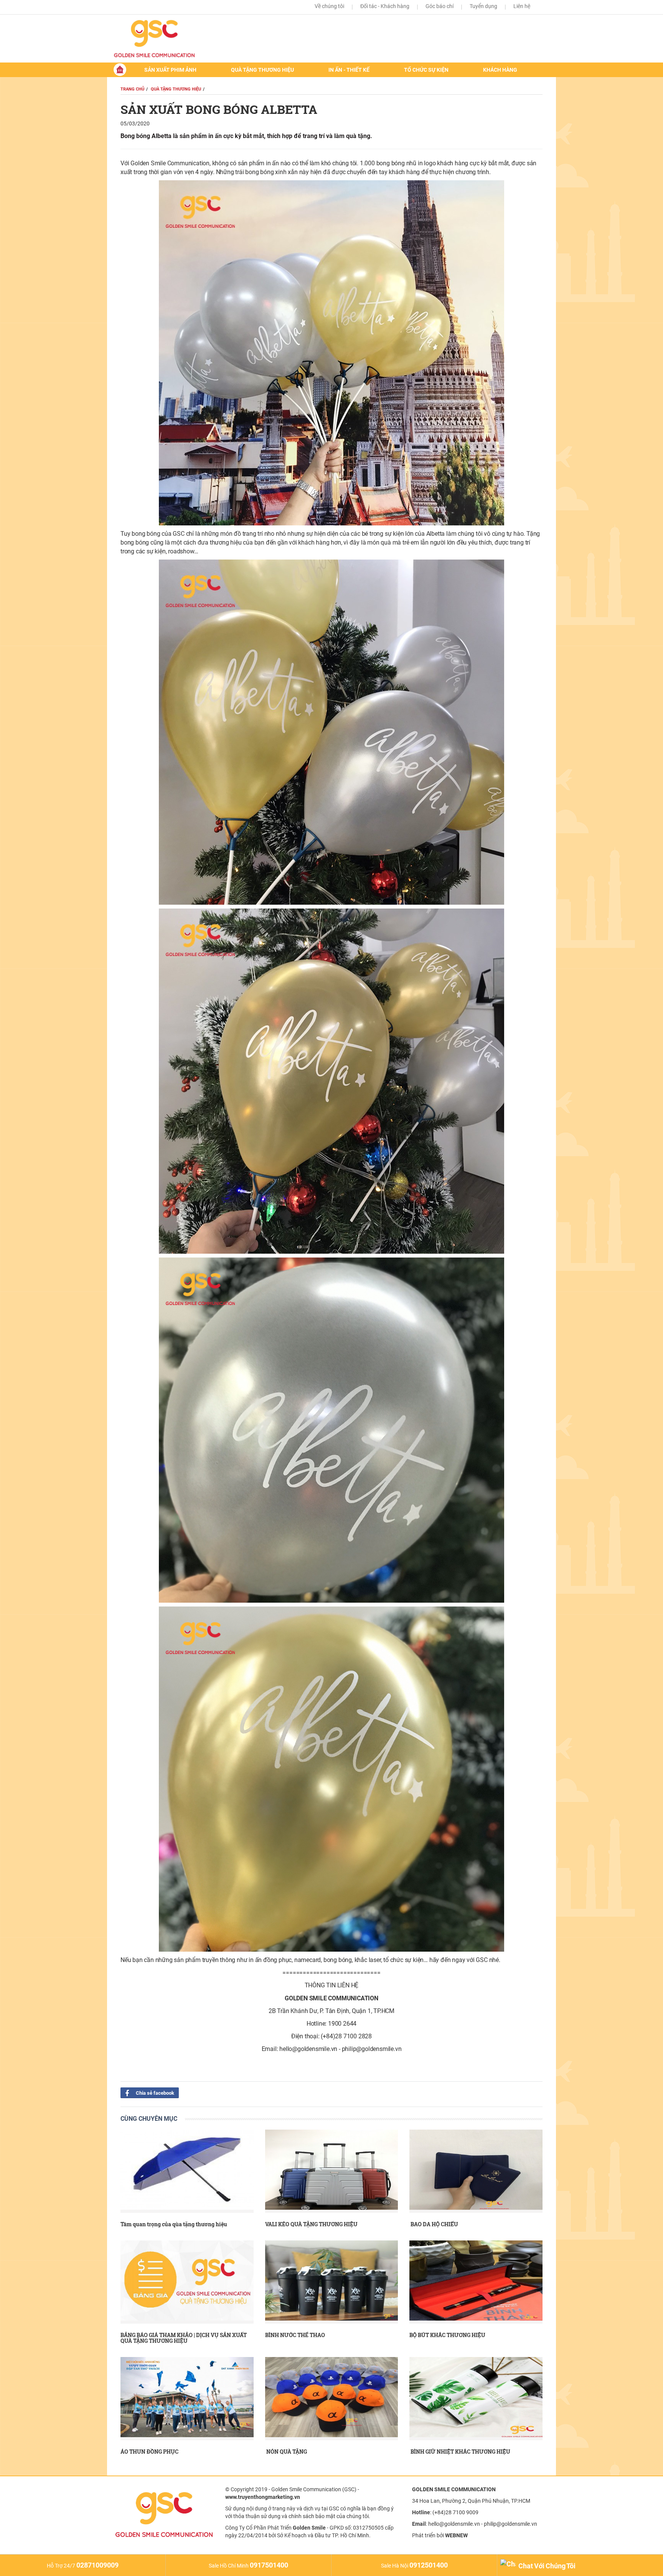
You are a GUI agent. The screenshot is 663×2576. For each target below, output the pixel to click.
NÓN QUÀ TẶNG (286, 2452)
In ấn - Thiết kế (349, 70)
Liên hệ (522, 6)
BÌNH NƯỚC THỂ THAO (295, 2335)
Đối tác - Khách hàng (385, 6)
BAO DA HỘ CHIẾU (434, 2224)
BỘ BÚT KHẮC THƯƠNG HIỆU (447, 2335)
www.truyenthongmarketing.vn (263, 2497)
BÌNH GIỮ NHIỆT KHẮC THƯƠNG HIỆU (460, 2452)
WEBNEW (456, 2535)
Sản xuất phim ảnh (170, 70)
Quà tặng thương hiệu (262, 70)
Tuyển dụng (483, 6)
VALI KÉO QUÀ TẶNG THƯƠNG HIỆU (311, 2224)
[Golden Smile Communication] (163, 39)
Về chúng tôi (329, 6)
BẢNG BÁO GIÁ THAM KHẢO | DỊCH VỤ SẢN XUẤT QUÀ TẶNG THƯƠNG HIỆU (184, 2338)
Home (120, 70)
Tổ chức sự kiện (426, 70)
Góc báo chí (440, 6)
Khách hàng (500, 70)
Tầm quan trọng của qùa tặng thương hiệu (174, 2224)
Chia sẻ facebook (154, 2093)
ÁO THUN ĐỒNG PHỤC (149, 2452)
